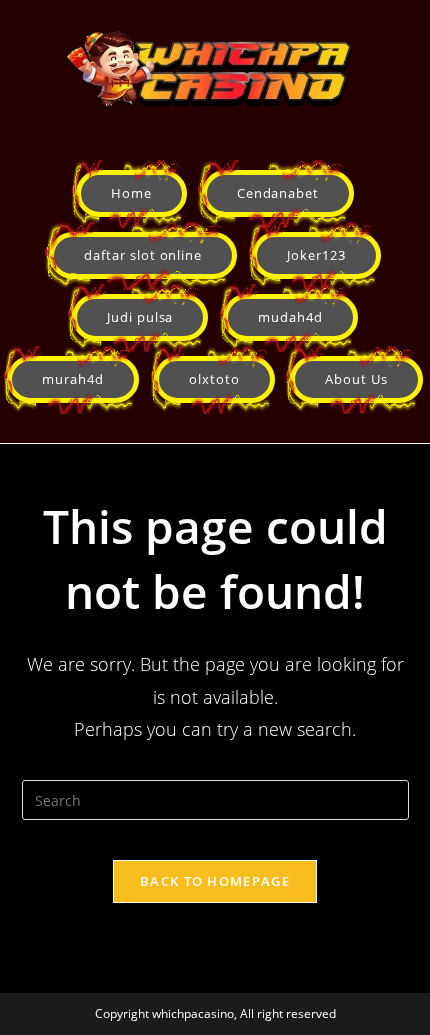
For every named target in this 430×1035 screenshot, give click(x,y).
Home (131, 193)
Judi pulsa (140, 317)
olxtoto (214, 379)
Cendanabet (278, 193)
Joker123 (316, 255)
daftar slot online (143, 255)
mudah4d (290, 317)
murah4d (73, 379)
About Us (356, 379)
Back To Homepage (215, 881)
